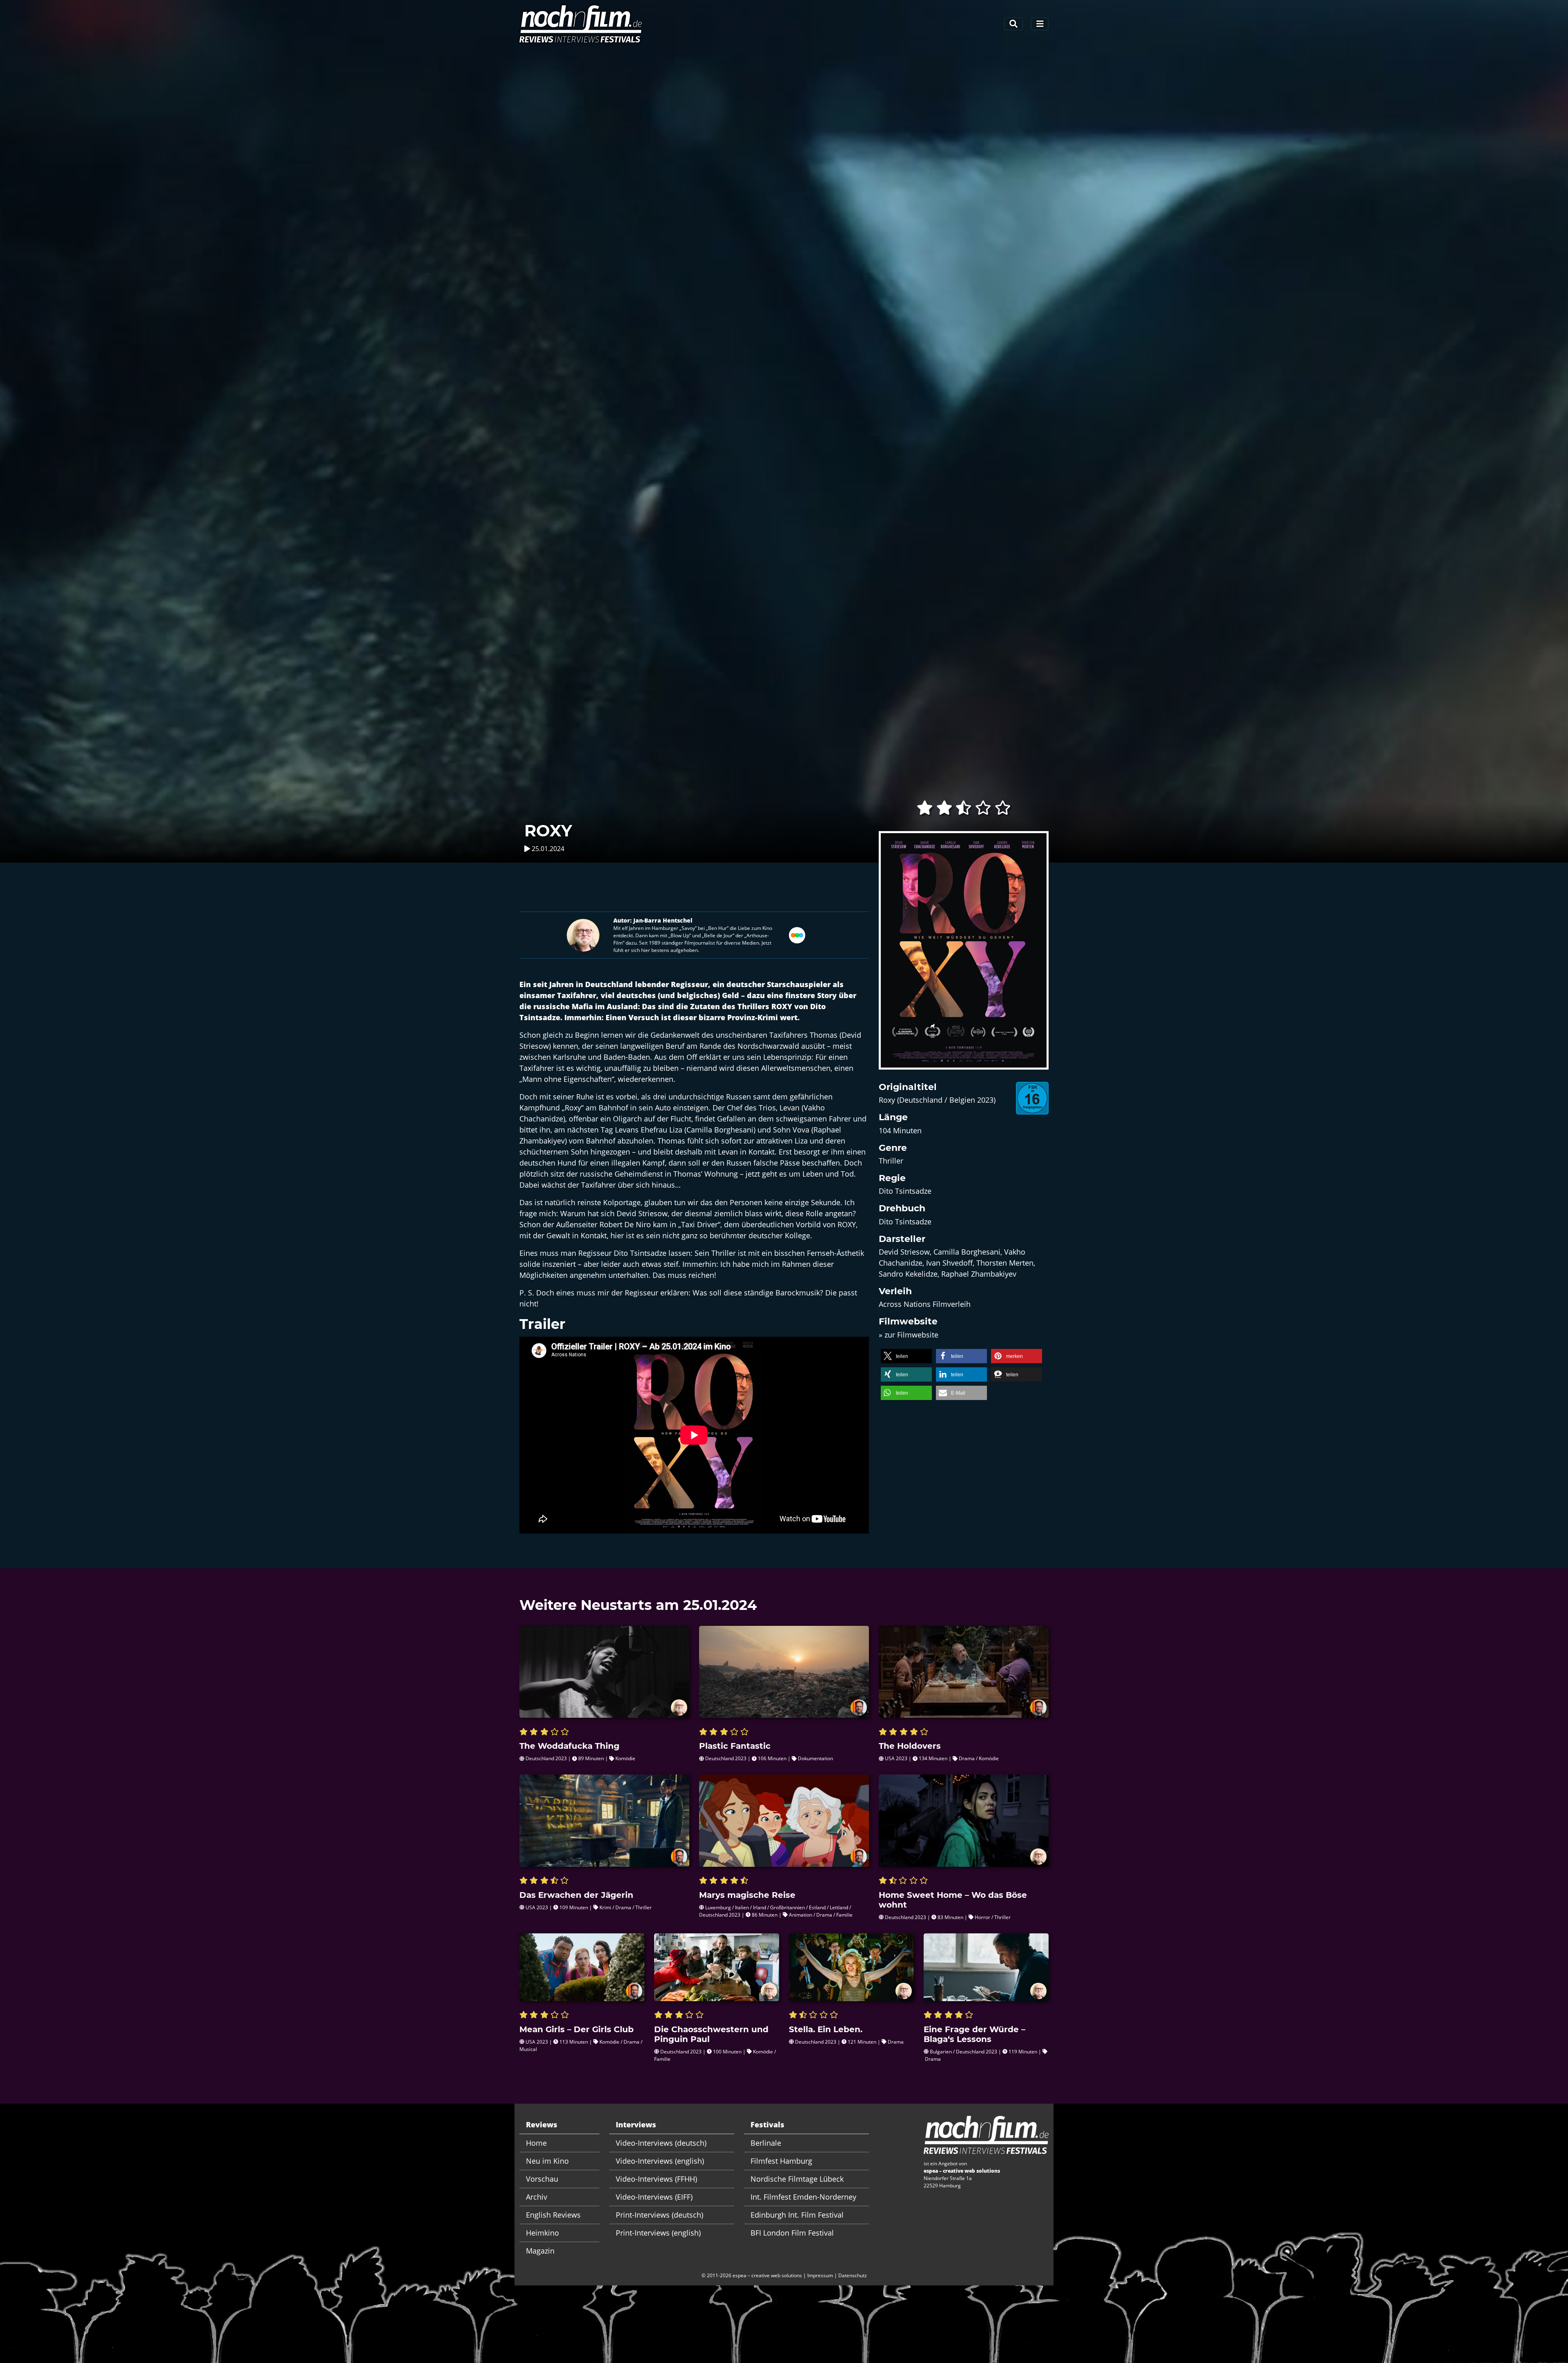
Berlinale (766, 2143)
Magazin (540, 2251)
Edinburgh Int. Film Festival (797, 2215)
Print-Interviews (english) (658, 2233)
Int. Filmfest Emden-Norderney (803, 2197)
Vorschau (542, 2179)
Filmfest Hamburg (781, 2161)
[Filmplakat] (964, 955)
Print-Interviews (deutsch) (659, 2215)
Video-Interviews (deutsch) (661, 2143)
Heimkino (542, 2233)
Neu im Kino (547, 2161)
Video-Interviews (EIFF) (654, 2197)
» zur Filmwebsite (909, 1335)
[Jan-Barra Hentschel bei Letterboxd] (797, 934)
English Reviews (553, 2215)
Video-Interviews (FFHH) (656, 2179)
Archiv (537, 2197)
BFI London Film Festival (792, 2233)
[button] (906, 1356)
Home (536, 2143)
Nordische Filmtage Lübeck (797, 2179)
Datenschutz (853, 2275)
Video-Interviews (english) (660, 2161)
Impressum (820, 2275)
